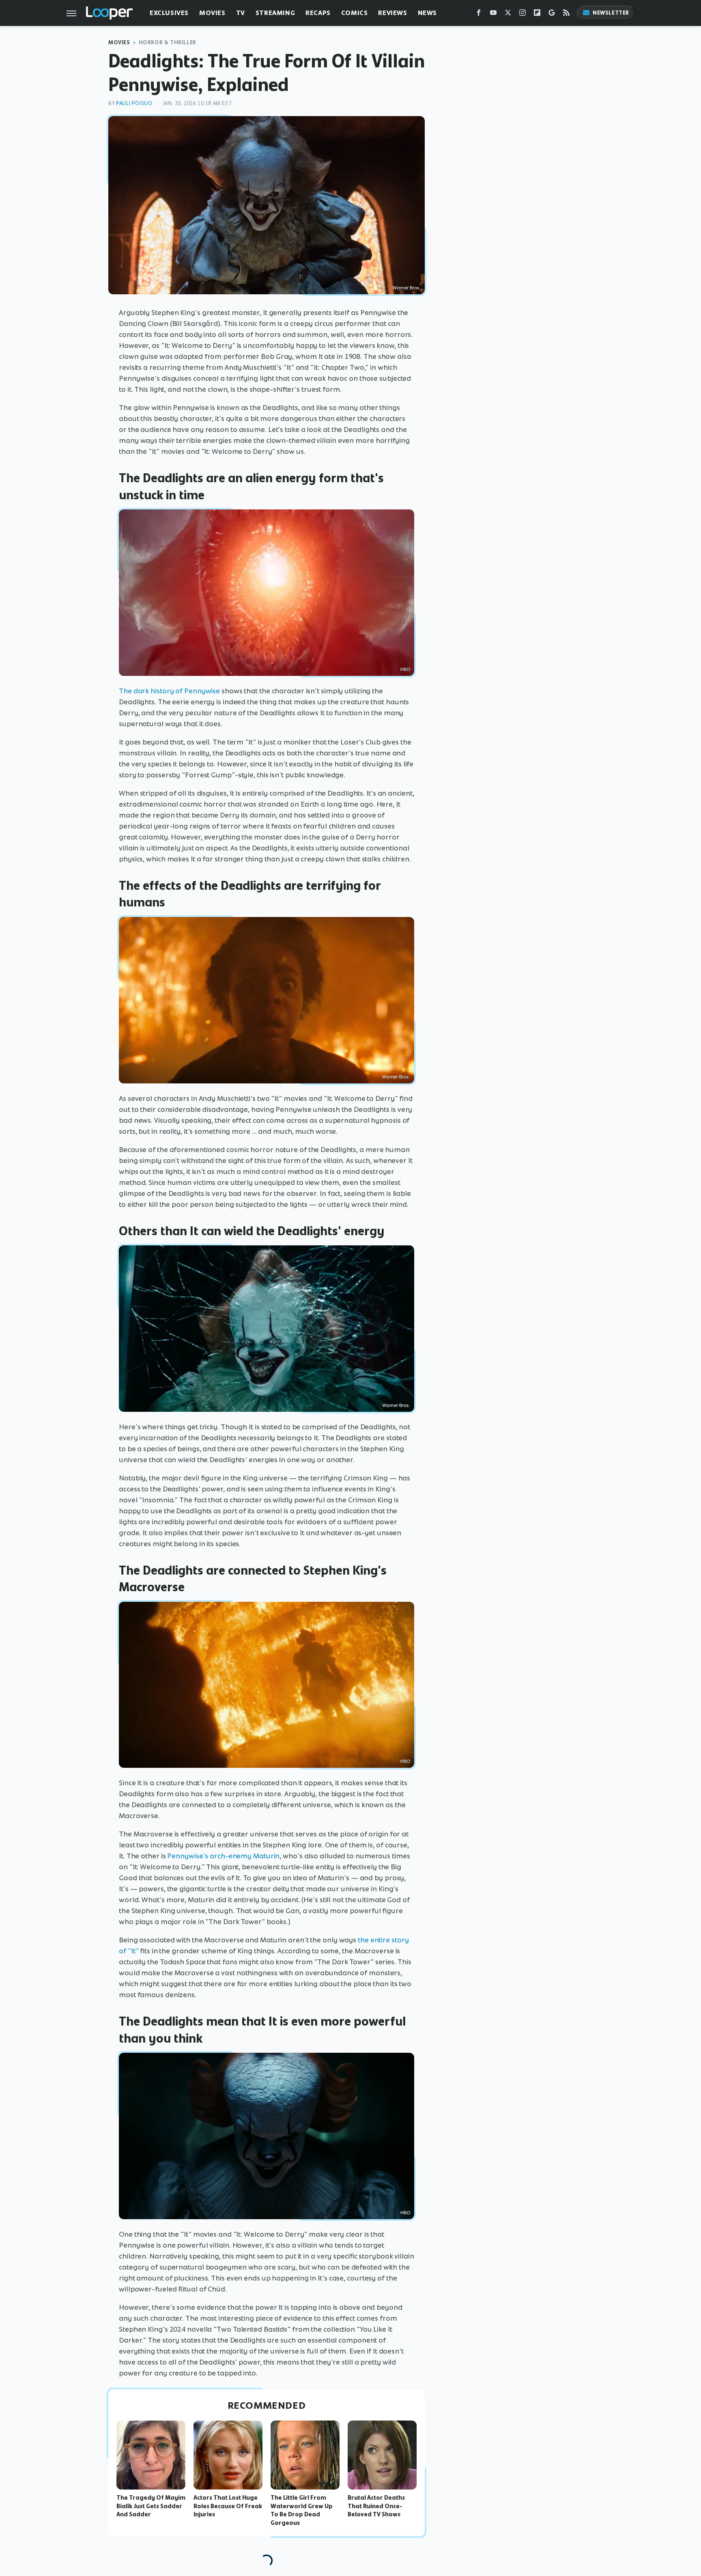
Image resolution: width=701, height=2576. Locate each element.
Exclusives (169, 13)
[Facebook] (479, 14)
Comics (355, 13)
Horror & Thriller (168, 42)
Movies (212, 13)
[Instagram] (523, 14)
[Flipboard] (537, 14)
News (427, 13)
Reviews (392, 13)
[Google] (552, 14)
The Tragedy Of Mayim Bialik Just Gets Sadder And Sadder (151, 2506)
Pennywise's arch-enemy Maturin (223, 1856)
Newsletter (611, 13)
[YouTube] (493, 14)
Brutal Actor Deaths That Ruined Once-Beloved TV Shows (376, 2506)
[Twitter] (508, 14)
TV (241, 13)
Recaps (318, 13)
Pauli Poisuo (134, 103)
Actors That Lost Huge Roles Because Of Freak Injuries (228, 2506)
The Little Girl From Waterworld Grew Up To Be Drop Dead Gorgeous (302, 2510)
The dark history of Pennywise (169, 691)
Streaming (275, 13)
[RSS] (566, 14)
